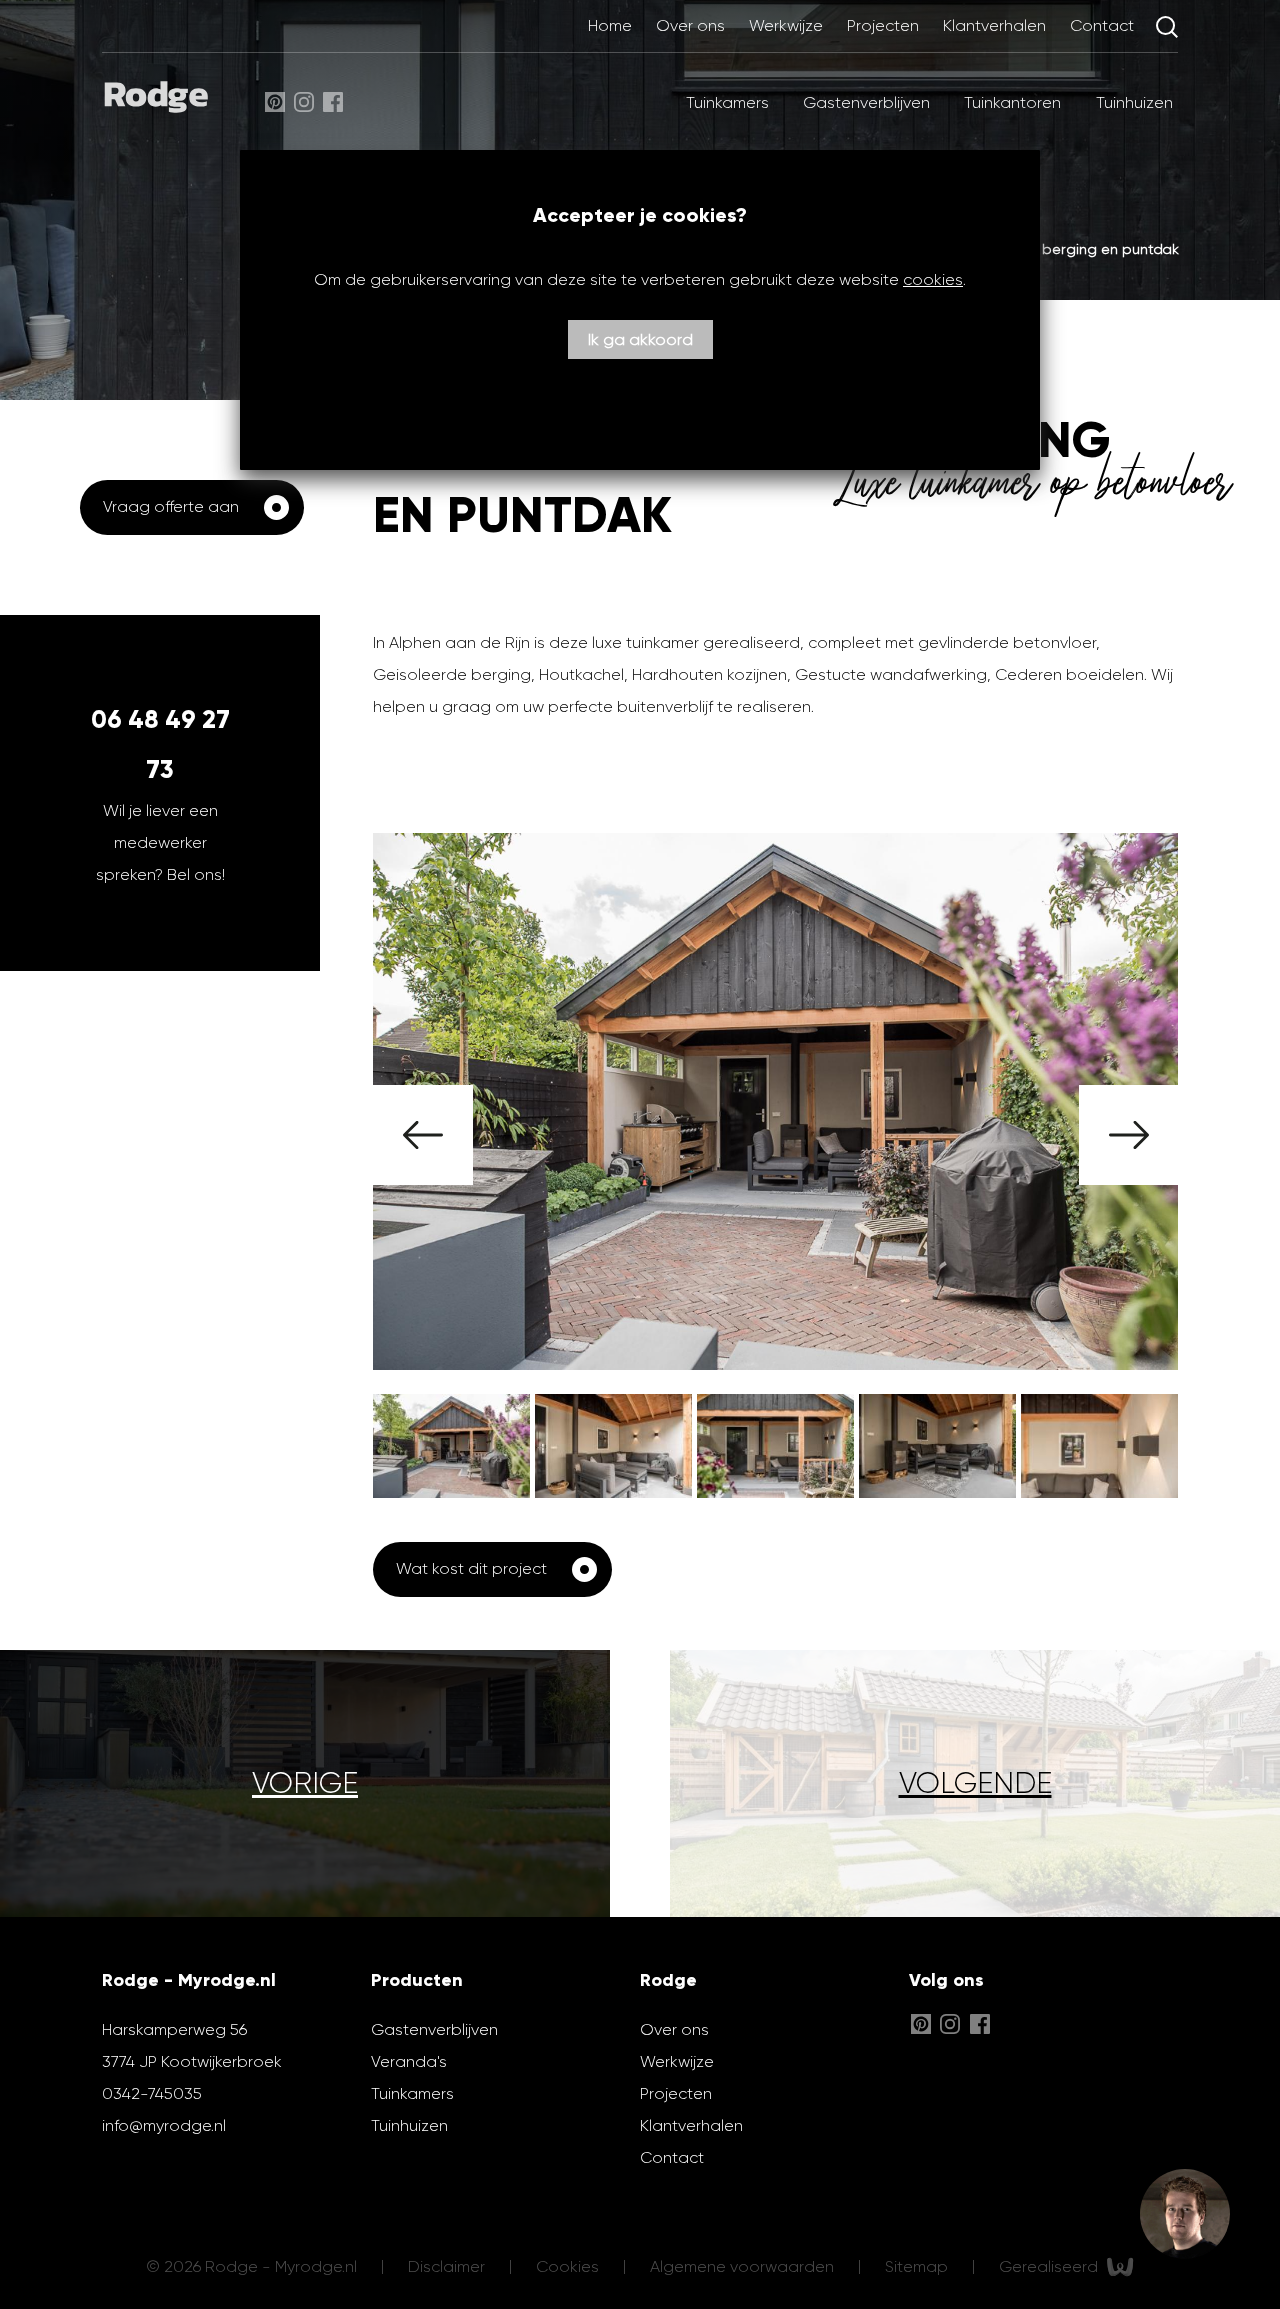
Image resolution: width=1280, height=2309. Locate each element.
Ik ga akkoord (640, 339)
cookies (933, 279)
